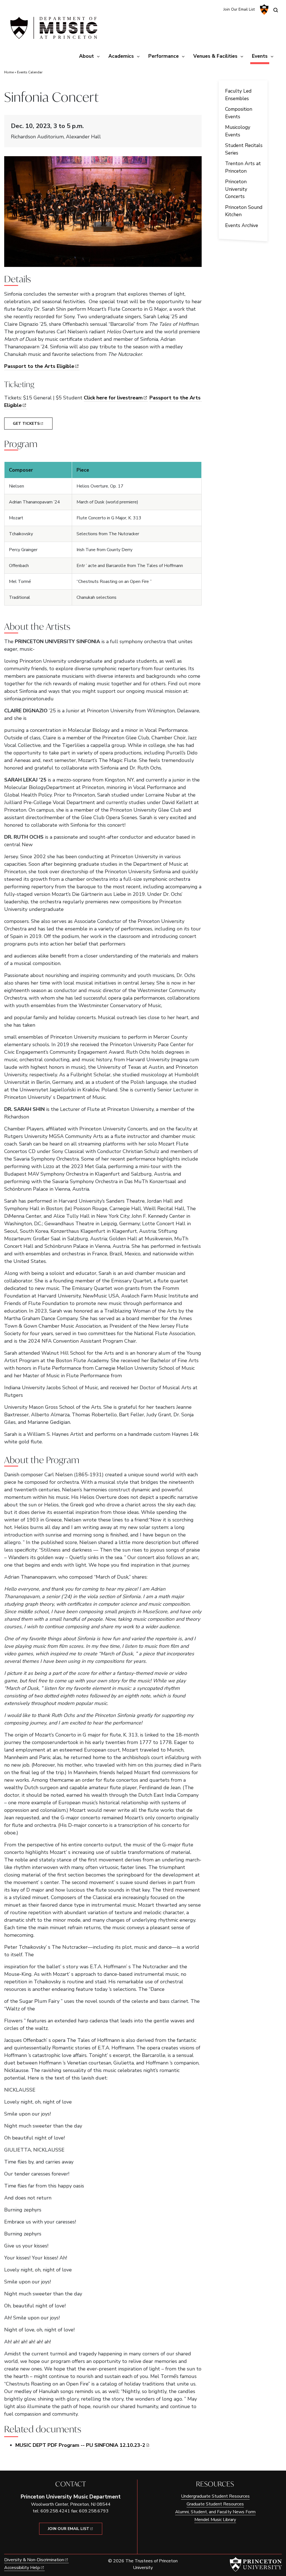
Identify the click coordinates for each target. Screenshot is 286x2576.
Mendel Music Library (215, 2520)
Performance (164, 56)
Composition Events (239, 113)
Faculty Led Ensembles (238, 95)
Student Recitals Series (244, 149)
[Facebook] (215, 9)
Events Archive (242, 225)
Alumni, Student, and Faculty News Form (215, 2512)
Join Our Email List (239, 9)
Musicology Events (238, 131)
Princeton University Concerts (236, 189)
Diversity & (34, 2560)
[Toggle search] (276, 10)
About (86, 56)
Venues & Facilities (215, 56)
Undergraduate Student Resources (215, 2496)
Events (261, 56)
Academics (121, 56)
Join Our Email (69, 2529)
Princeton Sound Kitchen (244, 211)
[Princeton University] (264, 9)
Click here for (113, 398)
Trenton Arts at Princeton (243, 167)
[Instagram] (206, 9)
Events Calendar (30, 72)
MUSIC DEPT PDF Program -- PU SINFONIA (80, 2445)
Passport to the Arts (39, 366)
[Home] (53, 30)
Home (9, 72)
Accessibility (22, 2568)
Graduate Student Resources (215, 2504)
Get (26, 424)
